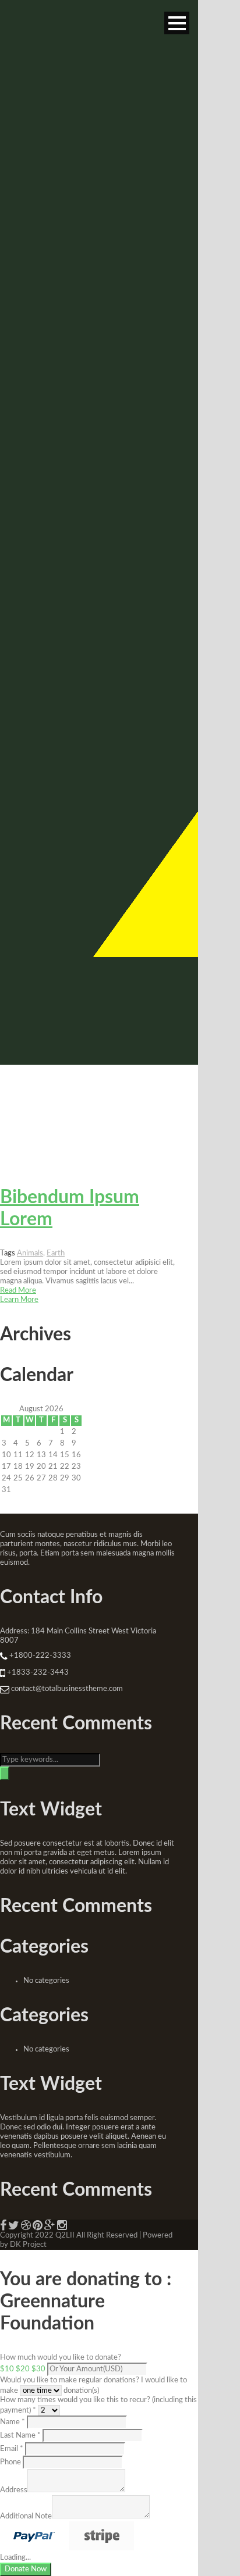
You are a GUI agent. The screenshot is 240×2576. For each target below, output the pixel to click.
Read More (18, 1291)
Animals (30, 1253)
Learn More (19, 1300)
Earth (56, 1253)
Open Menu (177, 23)
